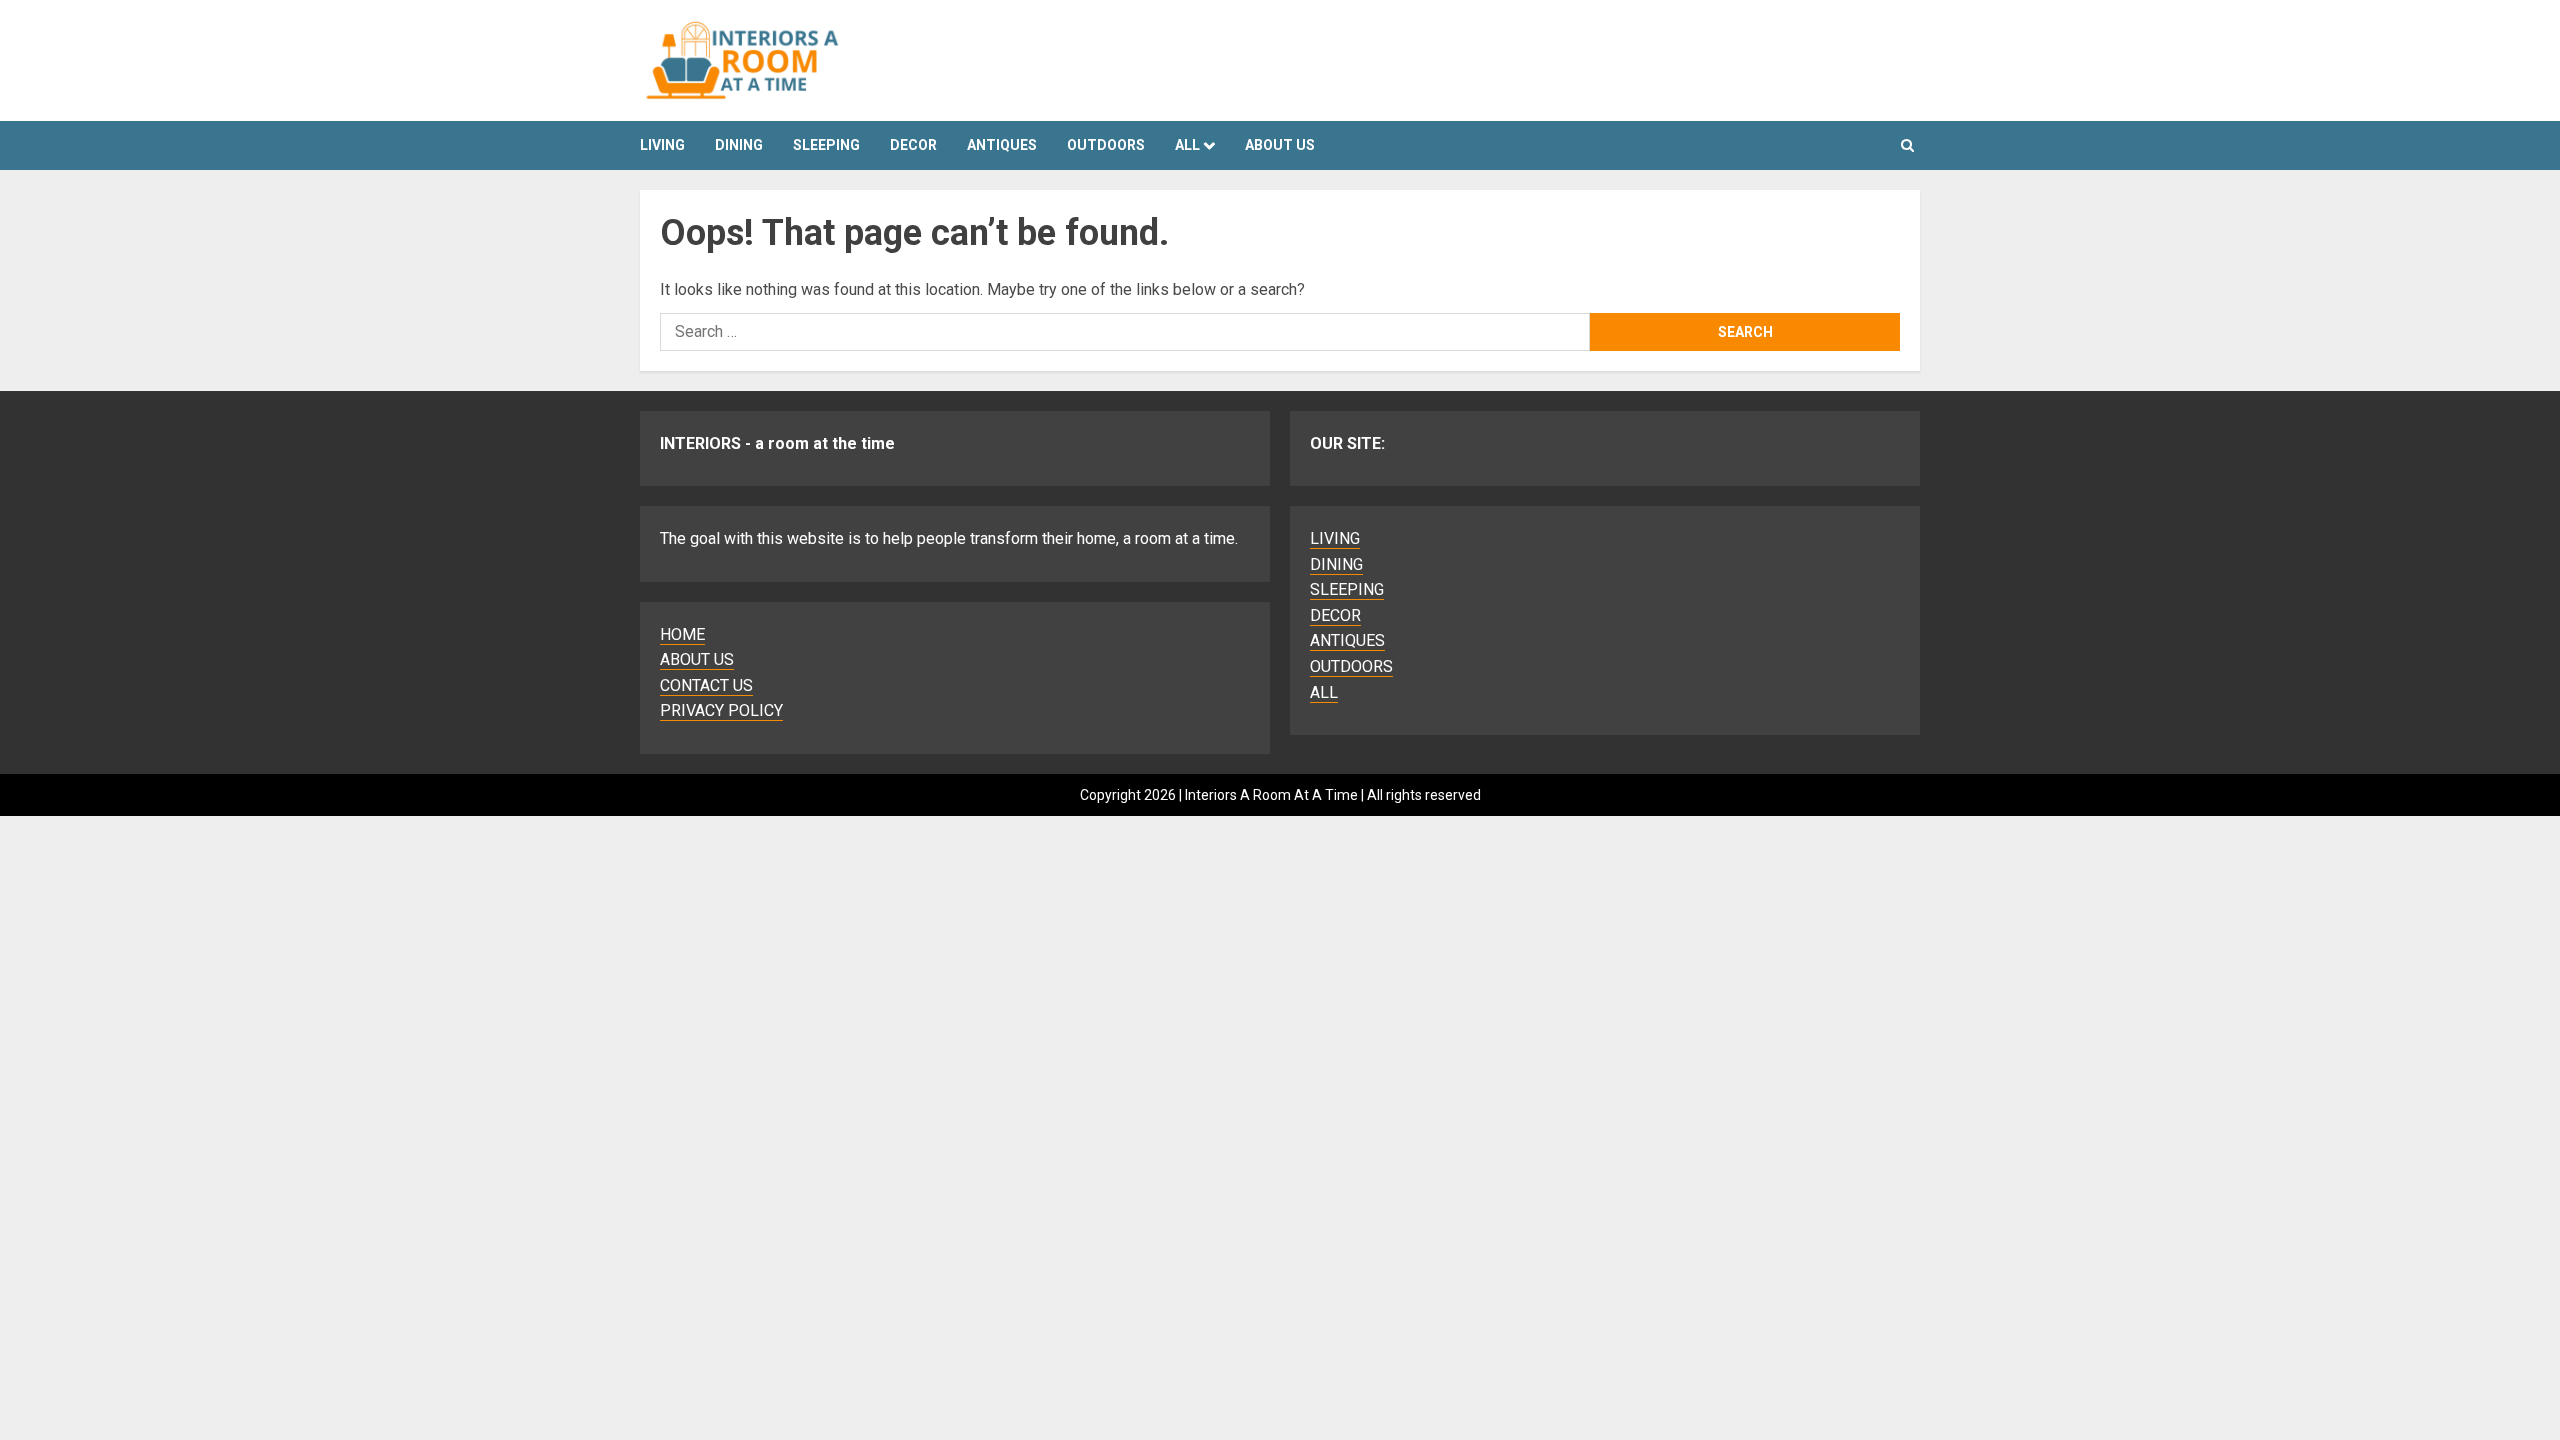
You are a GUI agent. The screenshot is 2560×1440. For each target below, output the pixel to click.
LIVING (662, 145)
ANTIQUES (1002, 145)
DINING (739, 145)
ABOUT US (697, 659)
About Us (1280, 145)
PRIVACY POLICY (721, 710)
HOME (682, 634)
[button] (1907, 145)
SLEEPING (826, 145)
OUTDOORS (1106, 145)
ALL (1187, 145)
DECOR (913, 145)
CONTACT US (706, 685)
